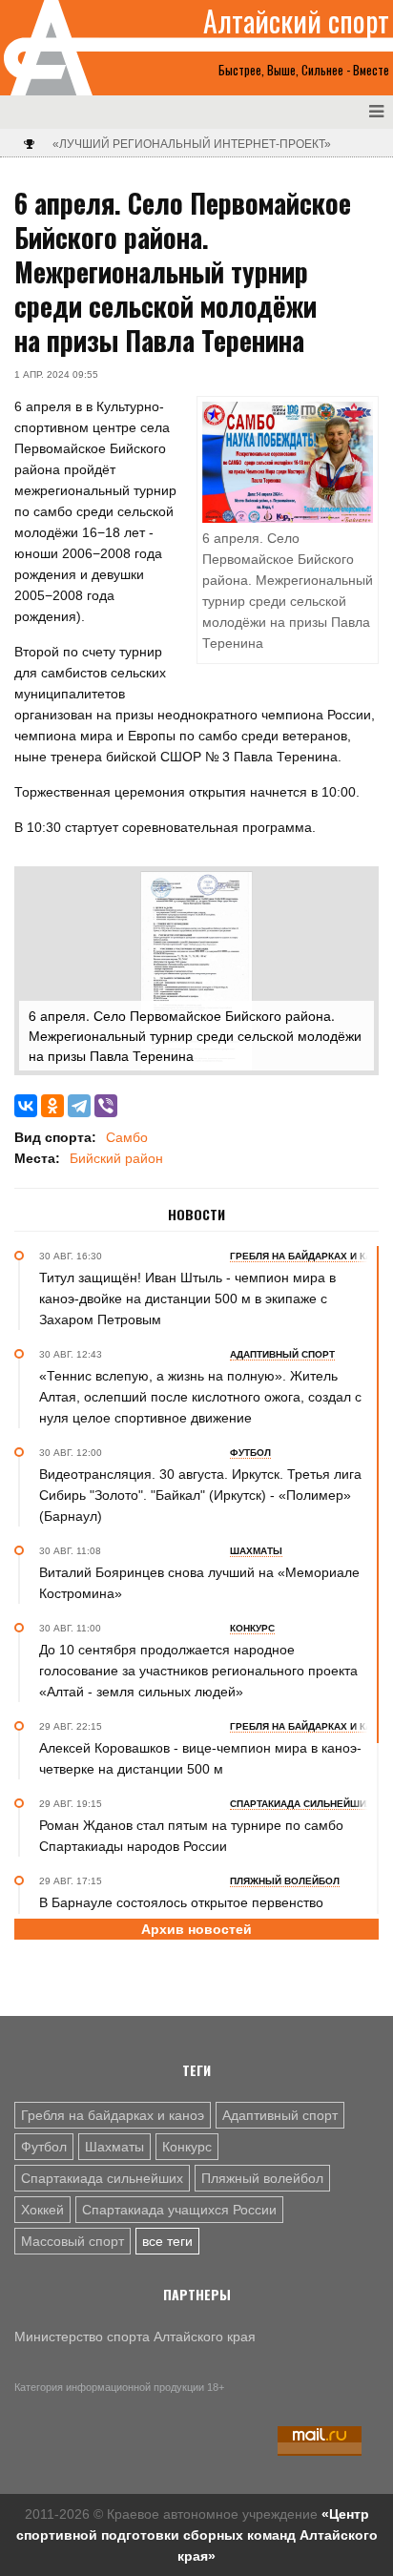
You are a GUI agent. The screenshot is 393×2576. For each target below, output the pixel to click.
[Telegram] (79, 1106)
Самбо (127, 1137)
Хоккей (42, 2210)
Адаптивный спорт (280, 2115)
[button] (357, 888)
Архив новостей (196, 1929)
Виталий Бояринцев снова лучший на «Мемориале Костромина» (199, 1583)
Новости (196, 1215)
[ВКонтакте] (26, 1106)
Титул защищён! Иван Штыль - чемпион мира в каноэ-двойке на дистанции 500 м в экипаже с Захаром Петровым (187, 1298)
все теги (167, 2241)
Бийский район (116, 1158)
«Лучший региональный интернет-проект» (192, 144)
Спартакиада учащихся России (179, 2210)
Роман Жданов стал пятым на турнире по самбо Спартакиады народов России (191, 1836)
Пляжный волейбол (262, 2178)
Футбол (44, 2147)
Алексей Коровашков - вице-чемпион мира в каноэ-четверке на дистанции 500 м (200, 1758)
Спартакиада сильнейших (102, 2178)
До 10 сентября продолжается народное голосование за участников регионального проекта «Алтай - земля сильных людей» (198, 1671)
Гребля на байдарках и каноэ (113, 2115)
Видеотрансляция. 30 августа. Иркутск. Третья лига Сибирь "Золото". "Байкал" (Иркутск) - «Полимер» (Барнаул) (200, 1495)
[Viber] (106, 1106)
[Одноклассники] (52, 1106)
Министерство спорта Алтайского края (135, 2337)
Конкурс (187, 2147)
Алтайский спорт (296, 21)
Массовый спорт (72, 2241)
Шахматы (114, 2147)
